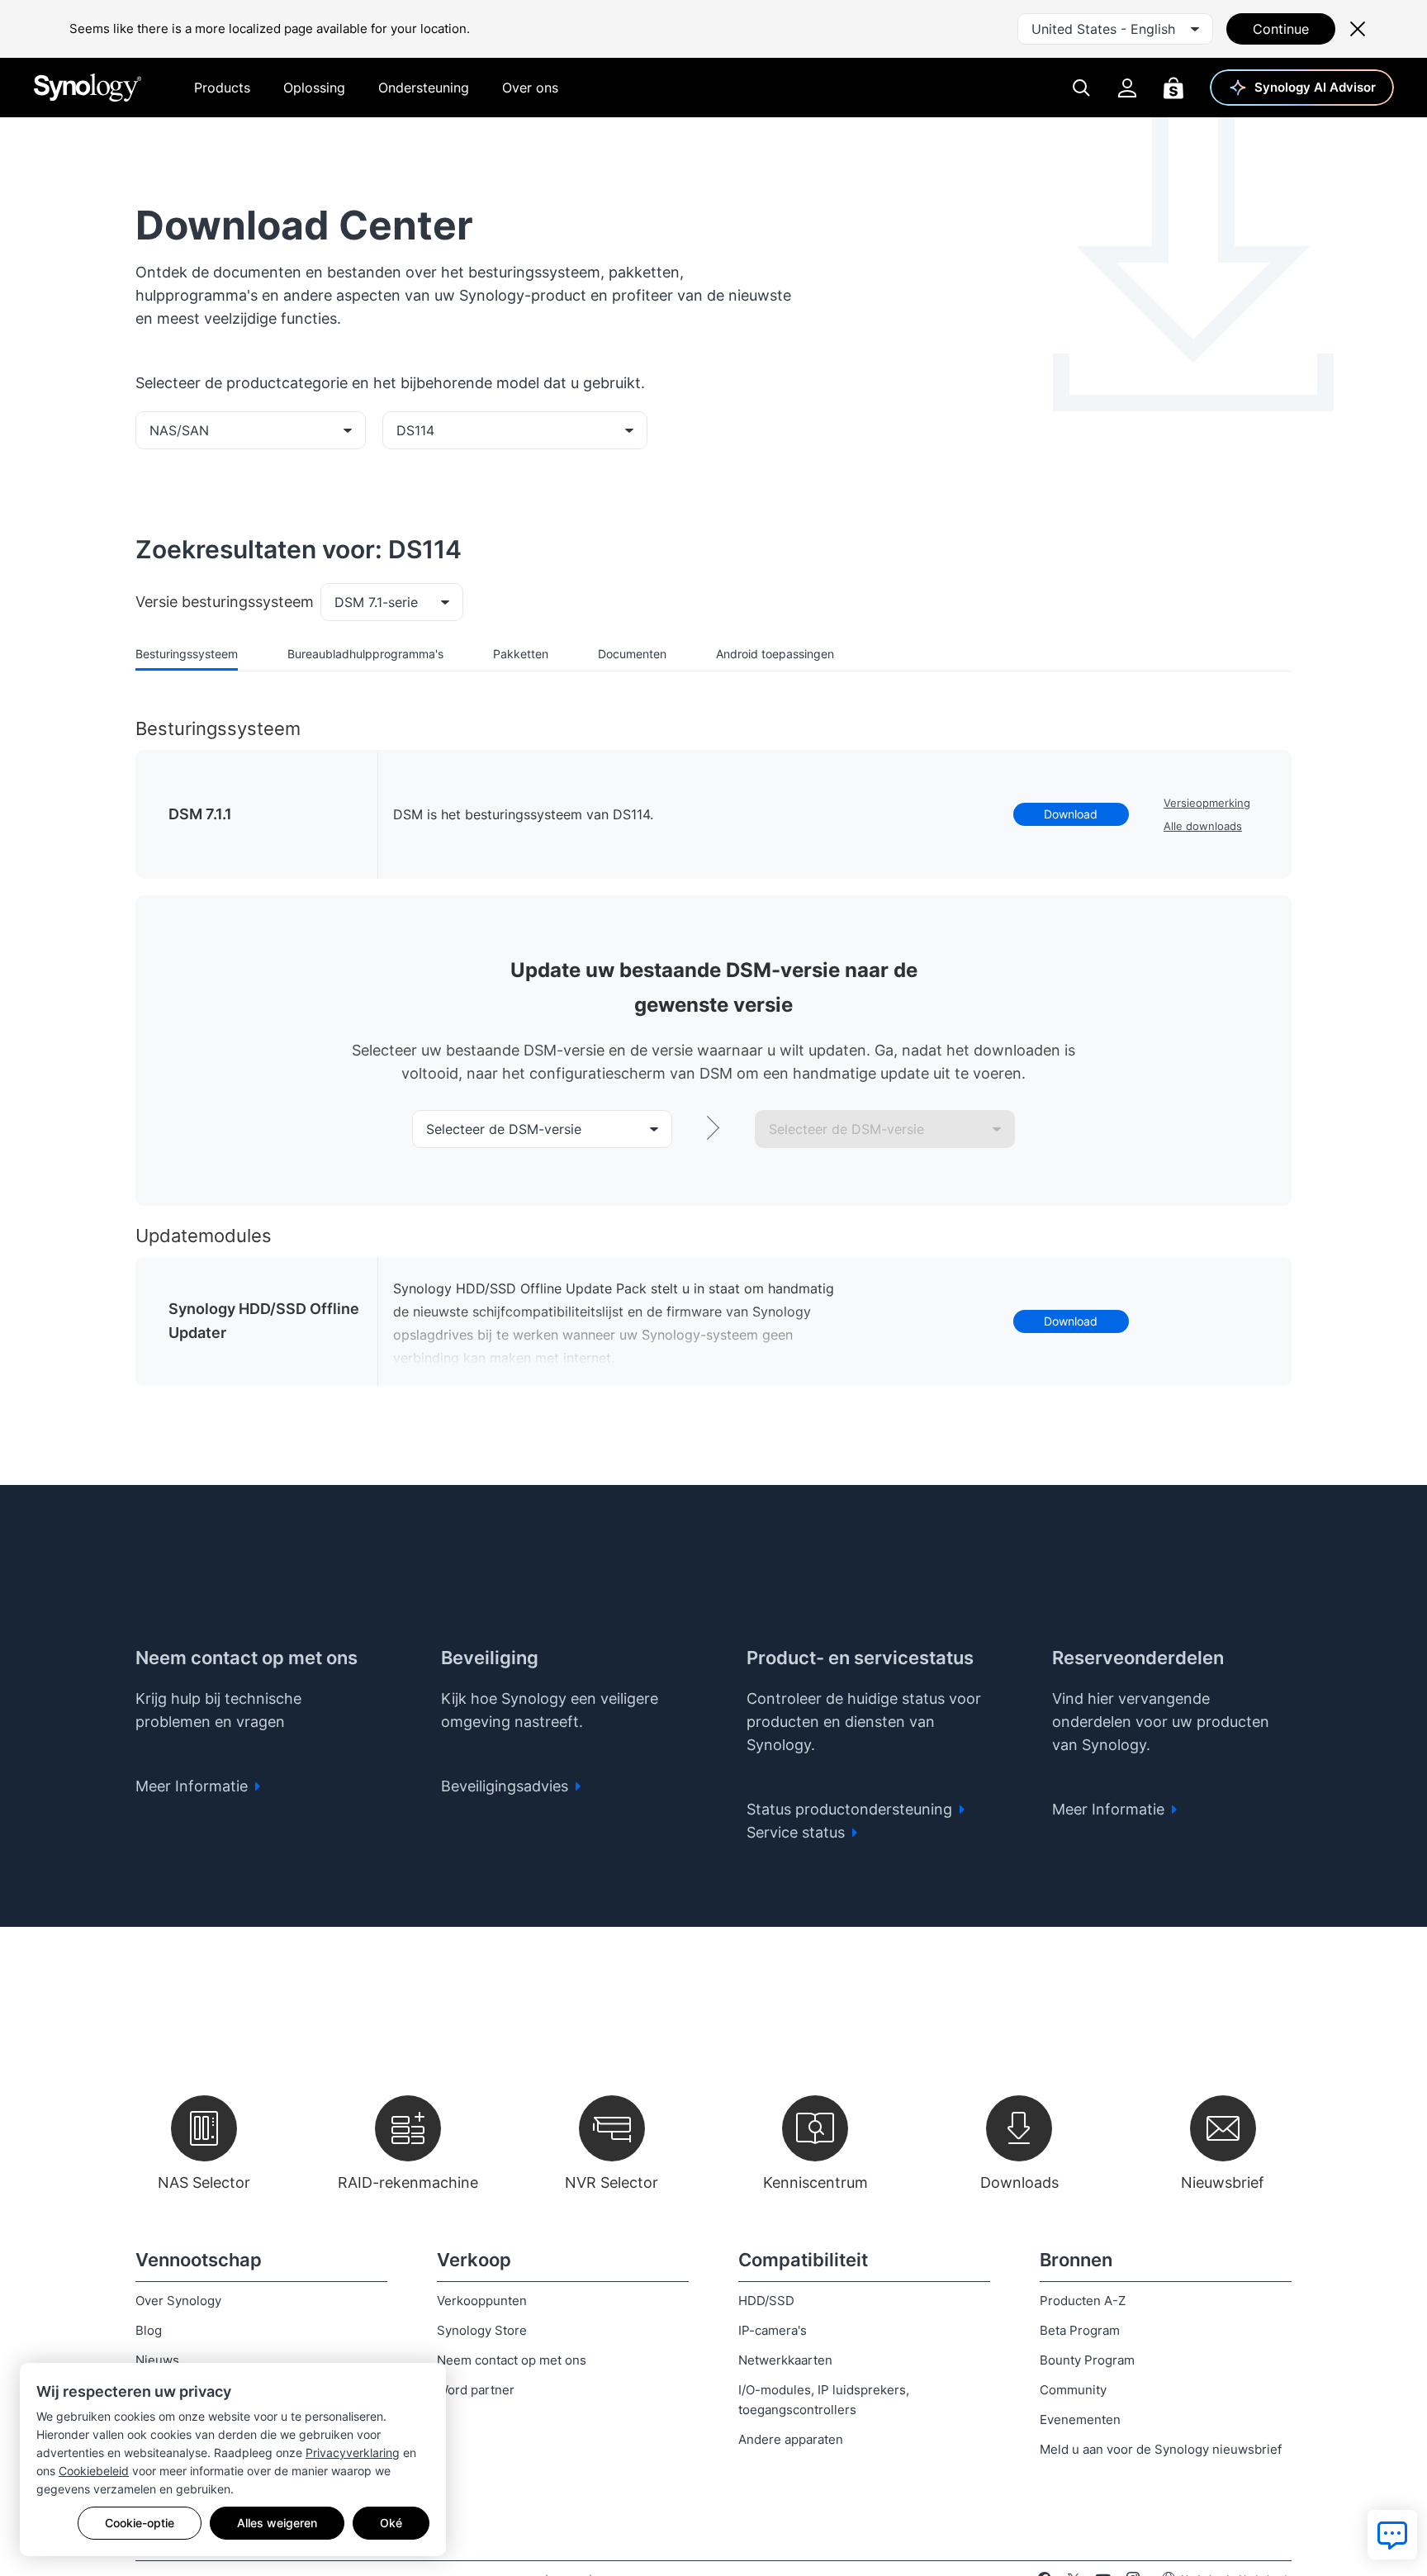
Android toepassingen (775, 654)
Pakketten (521, 654)
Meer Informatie (194, 1786)
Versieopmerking (1207, 803)
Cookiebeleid (94, 2471)
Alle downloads (1203, 826)
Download (1071, 814)
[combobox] (1115, 29)
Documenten (632, 654)
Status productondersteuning (851, 1809)
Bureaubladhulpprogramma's (365, 654)
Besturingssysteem (187, 654)
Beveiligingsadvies (507, 1786)
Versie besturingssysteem (225, 602)
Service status (798, 1832)
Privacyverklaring (353, 2453)
